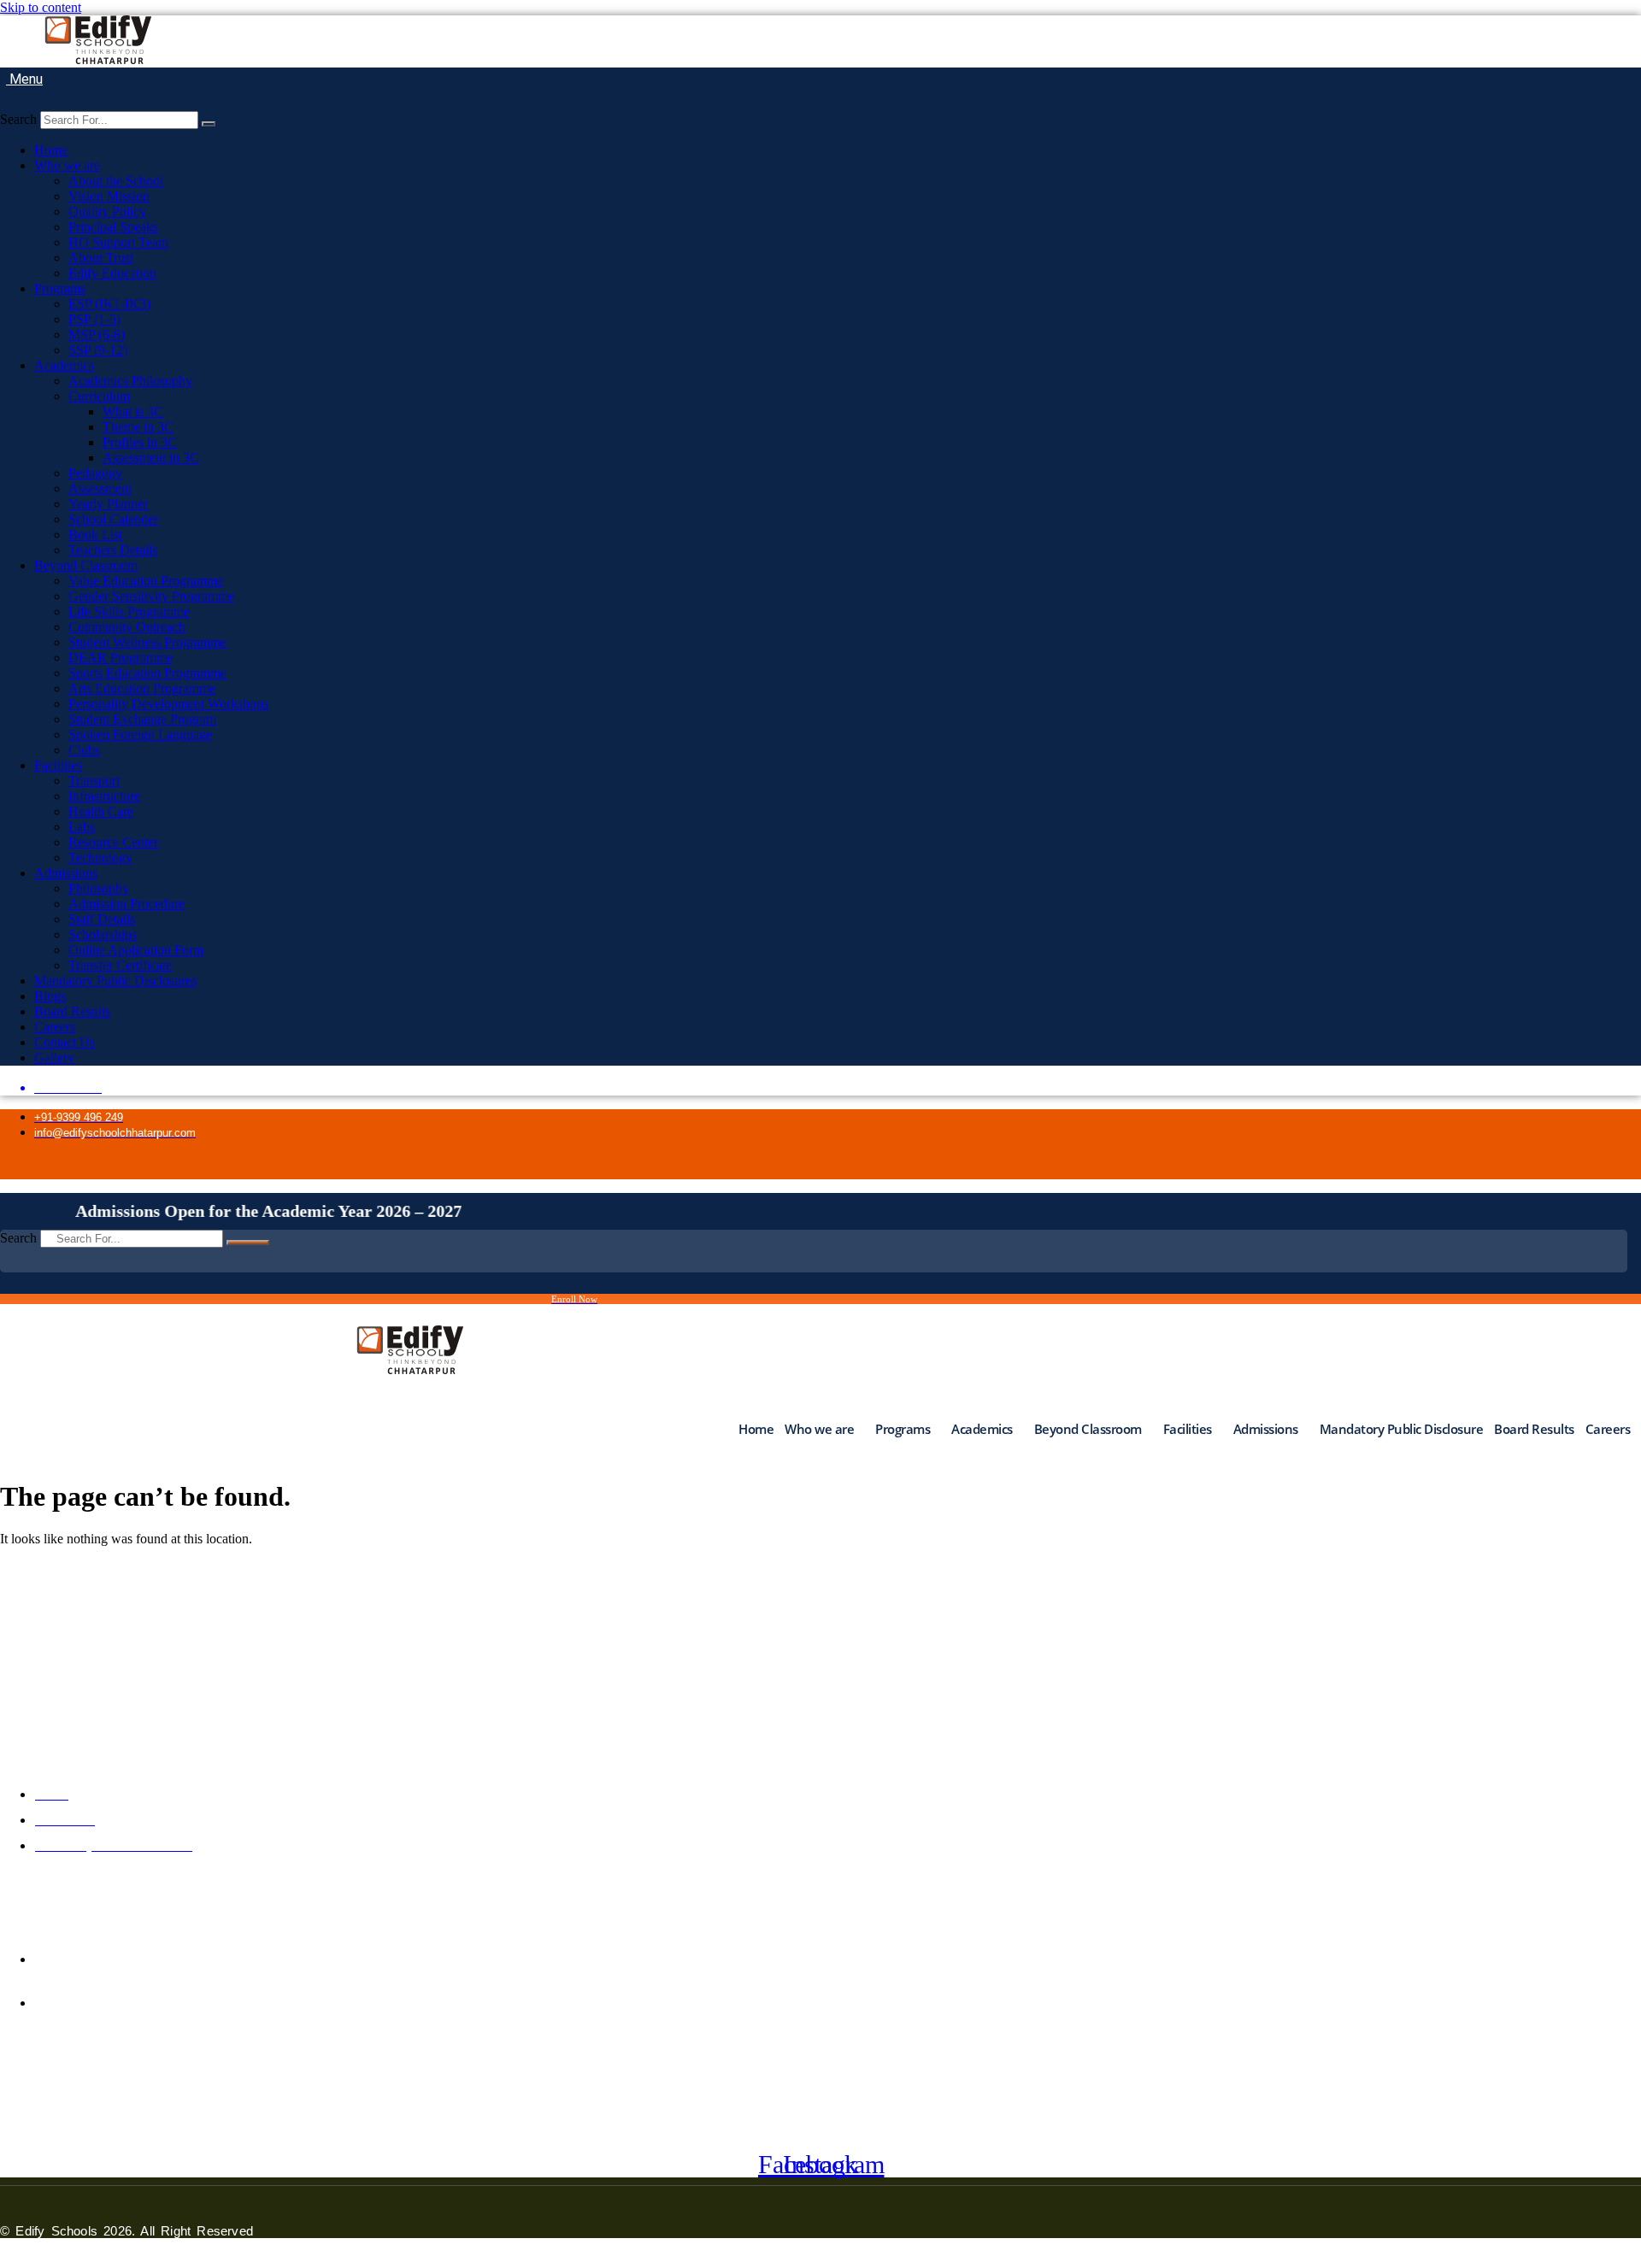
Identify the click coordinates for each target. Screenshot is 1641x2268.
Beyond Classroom (86, 565)
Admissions (66, 873)
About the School (116, 181)
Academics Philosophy (130, 381)
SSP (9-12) (98, 350)
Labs (82, 827)
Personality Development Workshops (168, 704)
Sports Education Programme (147, 673)
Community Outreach (127, 627)
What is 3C (133, 411)
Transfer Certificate (120, 965)
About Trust (101, 258)
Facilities (58, 765)
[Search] (209, 124)
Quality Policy (107, 212)
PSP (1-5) (94, 319)
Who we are (67, 165)
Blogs (50, 996)
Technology (100, 858)
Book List (95, 535)
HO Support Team (118, 242)
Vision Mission (109, 196)
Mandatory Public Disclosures (115, 981)
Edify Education (112, 273)
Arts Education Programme (142, 688)
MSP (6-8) (97, 335)
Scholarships (103, 934)
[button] (6, 103)
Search (18, 119)
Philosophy (99, 888)
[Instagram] (1295, 1166)
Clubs (84, 750)
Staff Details (102, 919)
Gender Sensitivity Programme (151, 596)
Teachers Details (113, 550)
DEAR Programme (121, 658)
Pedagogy (95, 473)
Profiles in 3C (140, 442)
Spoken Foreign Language (140, 734)
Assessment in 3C (151, 458)
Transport (94, 781)
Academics (64, 365)
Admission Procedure (126, 904)
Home (51, 150)
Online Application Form (136, 950)
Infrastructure (104, 796)
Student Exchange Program (142, 719)
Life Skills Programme (129, 611)
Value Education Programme (146, 581)
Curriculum (99, 396)
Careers (55, 1027)
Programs (60, 288)
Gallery (54, 1058)
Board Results (72, 1011)
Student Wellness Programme (147, 642)
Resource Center (113, 842)
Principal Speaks (113, 227)
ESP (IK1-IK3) (109, 304)
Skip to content (41, 7)
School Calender (113, 519)
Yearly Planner (108, 504)
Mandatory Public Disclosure (1402, 1429)
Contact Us (65, 1042)
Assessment (100, 488)
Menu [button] (24, 79)
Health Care (101, 811)
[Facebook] (1256, 1166)
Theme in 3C (138, 427)
